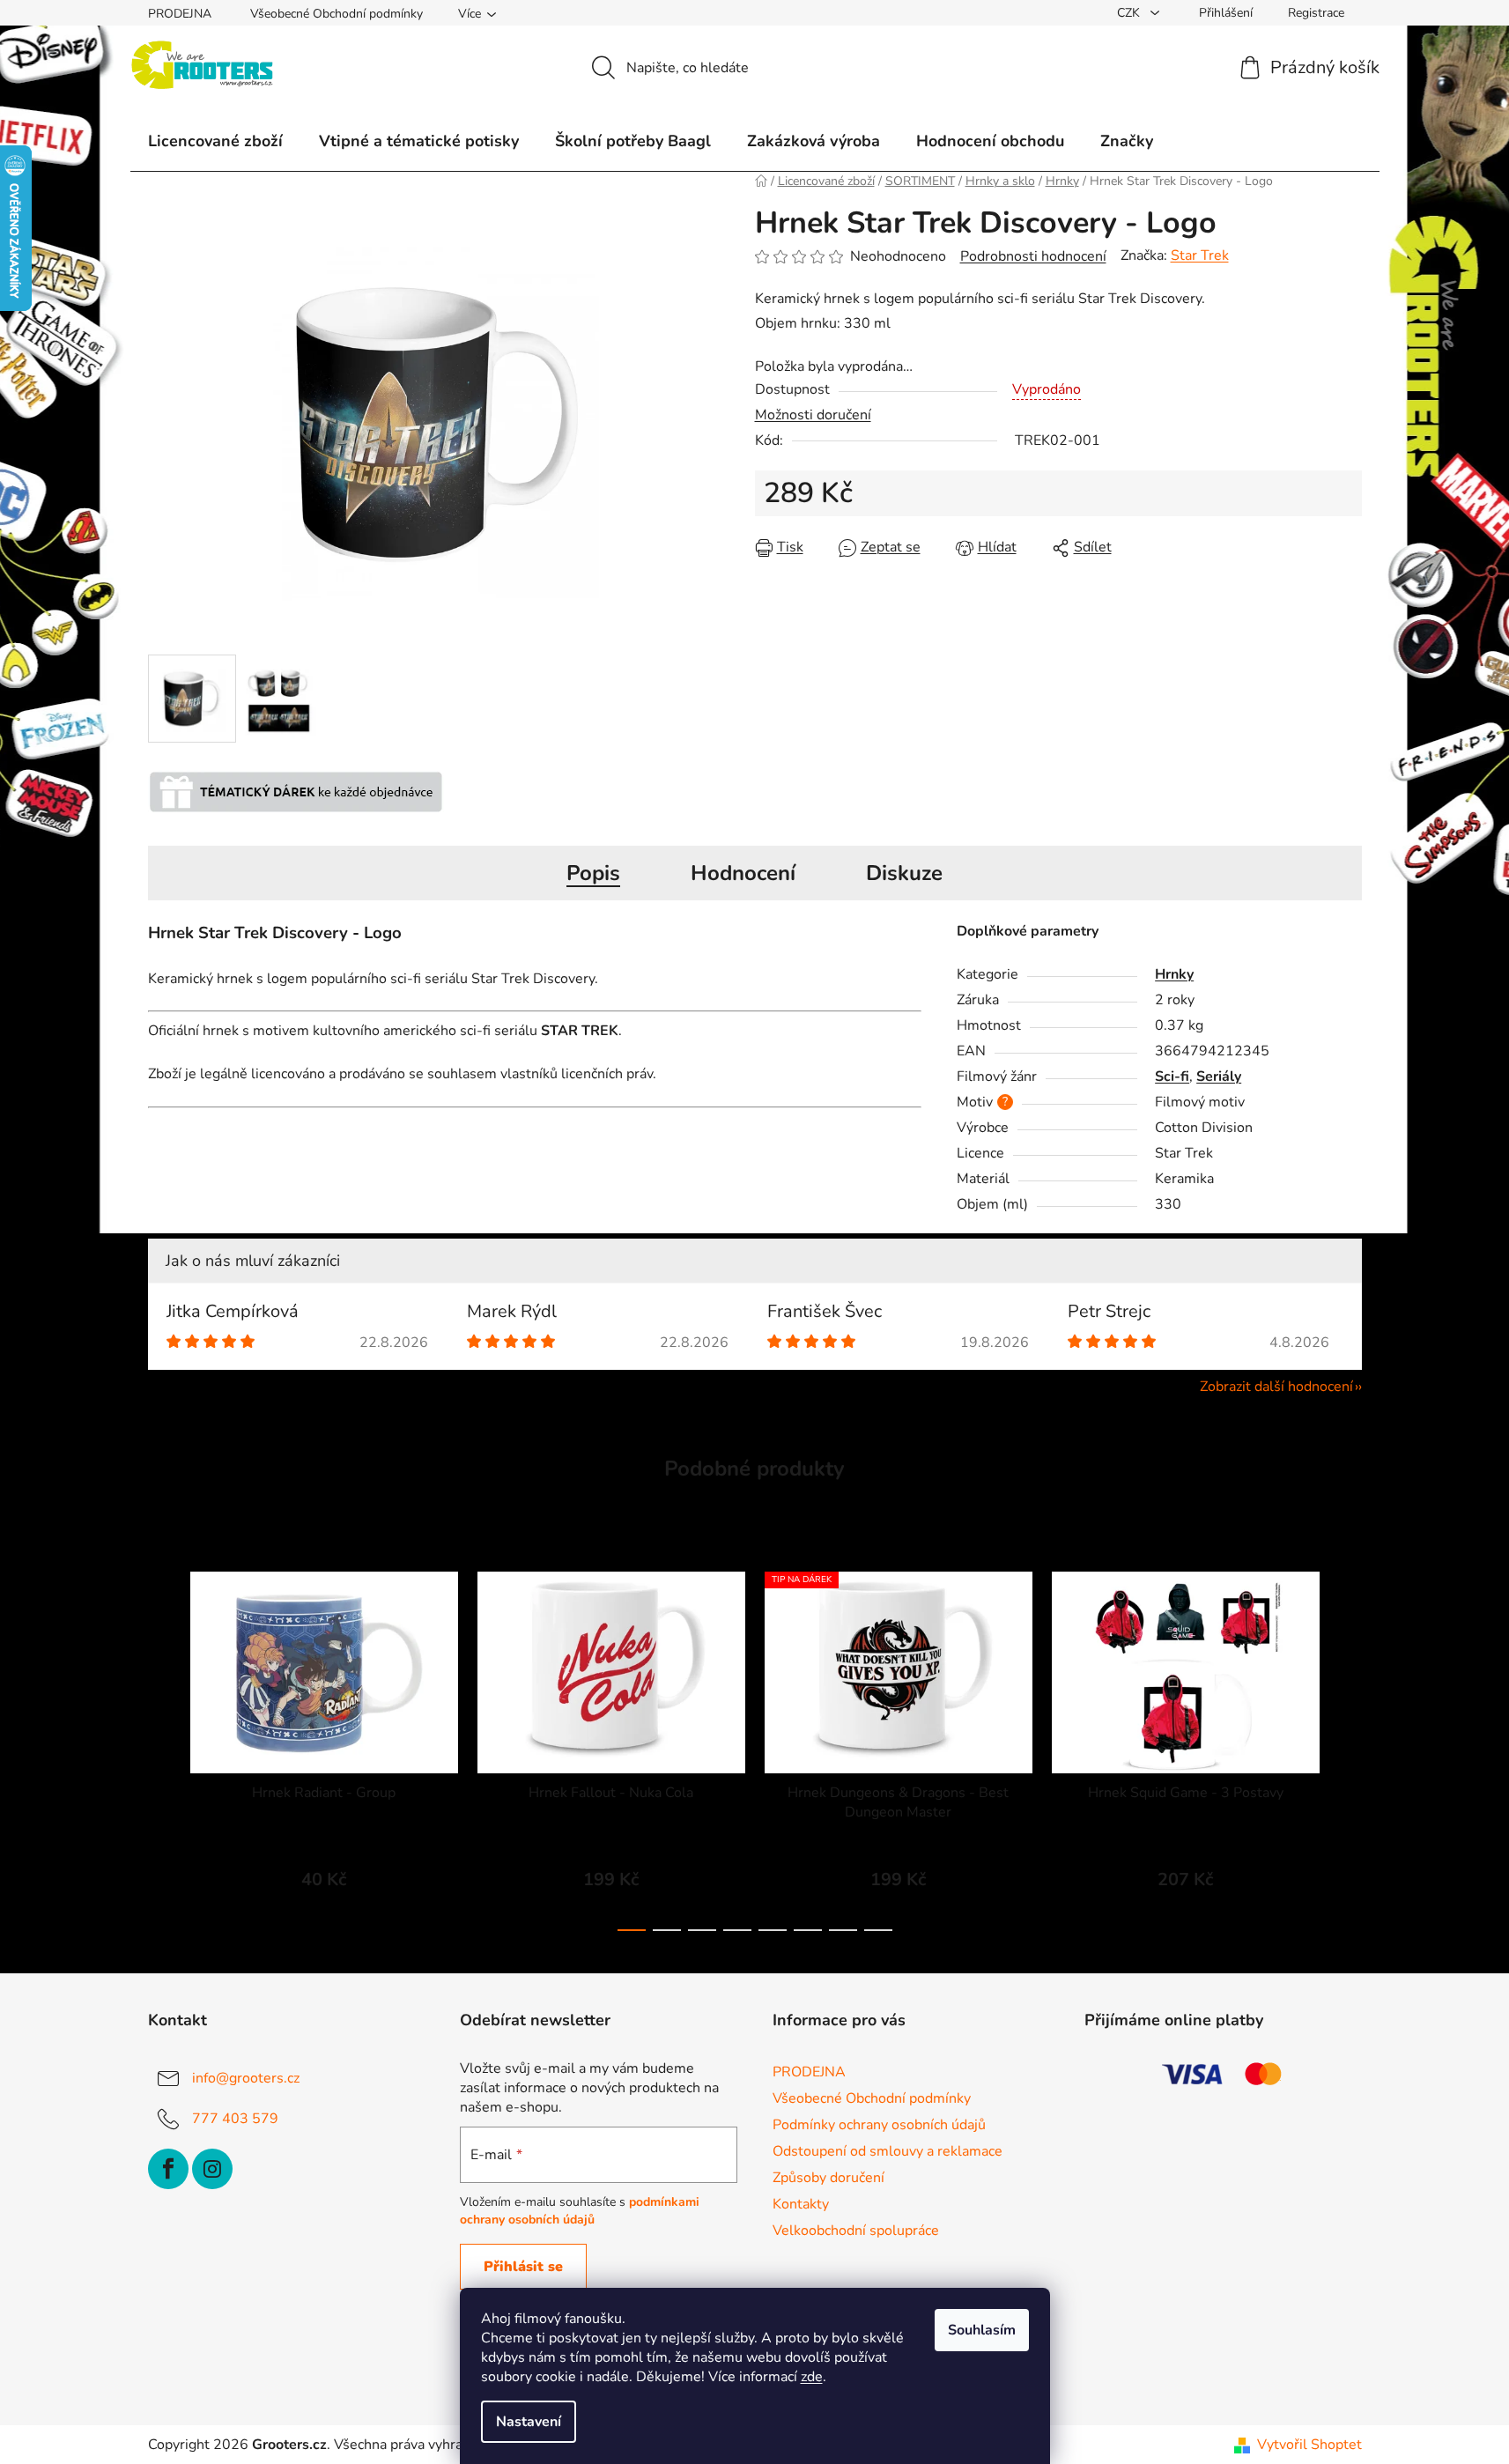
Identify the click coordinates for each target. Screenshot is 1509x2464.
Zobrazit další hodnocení (1276, 1387)
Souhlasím (982, 2330)
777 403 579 (235, 2119)
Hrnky (1174, 974)
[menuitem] (215, 141)
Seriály (1219, 1077)
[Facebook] (168, 2169)
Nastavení (529, 2422)
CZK (1130, 13)
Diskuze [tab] (904, 873)
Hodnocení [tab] (743, 873)
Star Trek (1200, 255)
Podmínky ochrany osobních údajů (879, 2125)
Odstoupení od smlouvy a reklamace (888, 2151)
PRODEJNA (180, 14)
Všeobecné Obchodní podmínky (337, 14)
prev (162, 1746)
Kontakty (801, 2204)
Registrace (1316, 13)
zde (812, 2377)
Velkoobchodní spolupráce (856, 2231)
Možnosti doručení (813, 415)
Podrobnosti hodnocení (1033, 256)
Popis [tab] (593, 873)
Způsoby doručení (828, 2178)
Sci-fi (1172, 1077)
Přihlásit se (523, 2267)
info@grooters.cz (246, 2078)
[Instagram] (212, 2169)
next (1348, 1746)
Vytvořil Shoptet (1309, 2445)
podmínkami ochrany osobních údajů (580, 2211)
